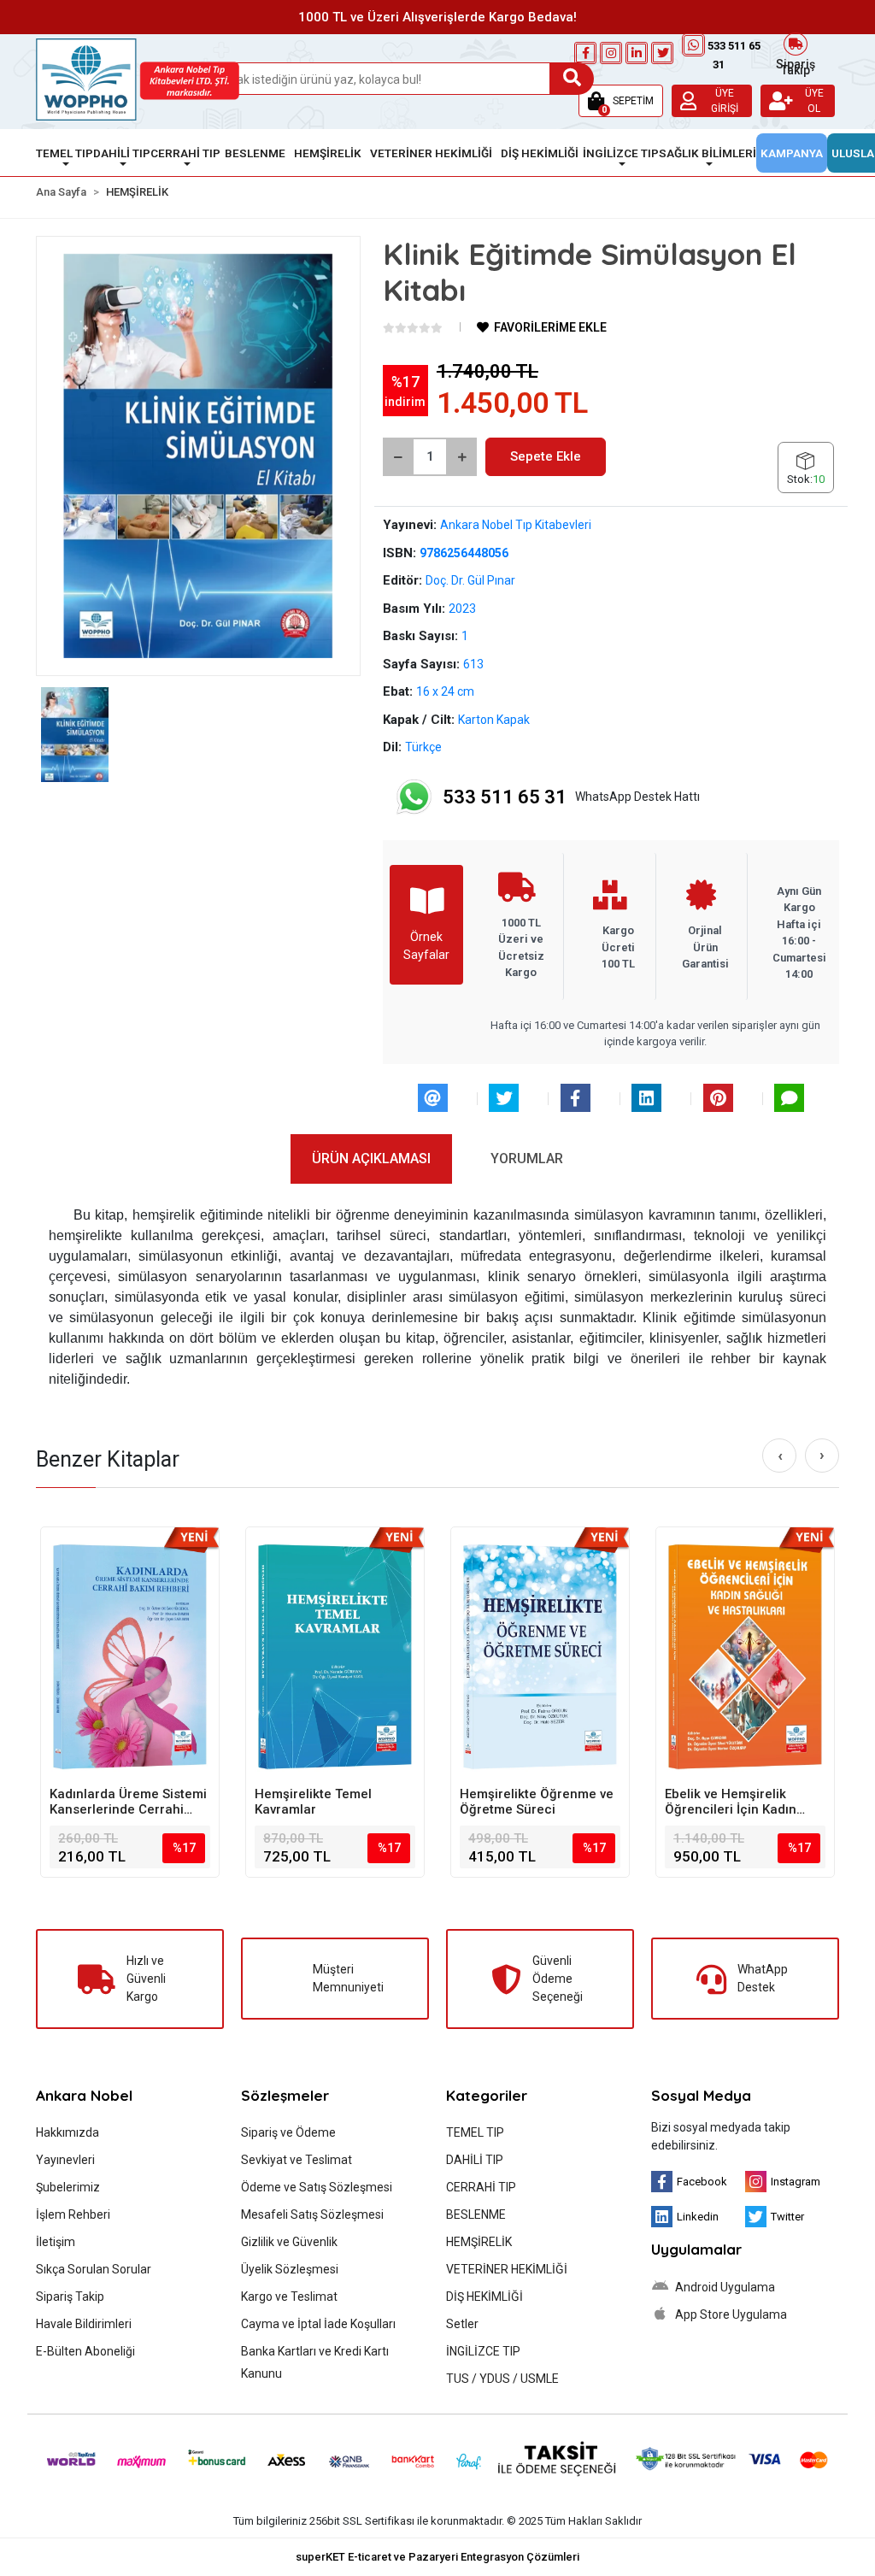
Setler (462, 2324)
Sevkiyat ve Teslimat (297, 2160)
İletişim (56, 2242)
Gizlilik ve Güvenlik (289, 2242)
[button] (621, 101)
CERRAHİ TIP (481, 2187)
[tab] (371, 1159)
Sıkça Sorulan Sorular (94, 2269)
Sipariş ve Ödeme (288, 2132)
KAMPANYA (792, 153)
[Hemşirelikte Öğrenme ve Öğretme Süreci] (540, 1656)
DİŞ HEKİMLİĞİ (484, 2297)
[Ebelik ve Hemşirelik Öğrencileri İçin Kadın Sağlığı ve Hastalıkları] (745, 1656)
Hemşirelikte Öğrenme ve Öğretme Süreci (537, 1802)
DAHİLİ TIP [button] (122, 153)
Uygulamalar (696, 2249)
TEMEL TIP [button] (65, 153)
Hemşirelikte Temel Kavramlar (313, 1802)
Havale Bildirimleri (84, 2324)
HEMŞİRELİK (479, 2242)
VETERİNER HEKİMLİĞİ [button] (431, 153)
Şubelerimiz (68, 2187)
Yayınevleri (65, 2160)
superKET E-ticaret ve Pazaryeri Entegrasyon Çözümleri (437, 2557)
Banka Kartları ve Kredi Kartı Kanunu (315, 2362)
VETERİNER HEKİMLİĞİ (507, 2269)
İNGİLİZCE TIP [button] (621, 153)
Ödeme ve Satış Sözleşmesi (317, 2187)
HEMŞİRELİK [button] (328, 153)
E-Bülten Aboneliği (85, 2351)
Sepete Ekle (546, 456)
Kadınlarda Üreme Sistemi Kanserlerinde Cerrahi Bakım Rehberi (128, 1802)
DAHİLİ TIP (475, 2160)
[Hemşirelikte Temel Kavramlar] (335, 1656)
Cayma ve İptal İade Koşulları (318, 2324)
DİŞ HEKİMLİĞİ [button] (540, 153)
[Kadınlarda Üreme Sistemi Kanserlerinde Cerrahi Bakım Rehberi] (130, 1656)
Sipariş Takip (796, 65)
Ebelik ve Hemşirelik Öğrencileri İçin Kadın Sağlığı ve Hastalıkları (731, 1802)
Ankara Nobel (84, 2095)
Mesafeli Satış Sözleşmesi (312, 2214)
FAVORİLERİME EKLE (549, 327)
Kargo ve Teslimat (289, 2297)
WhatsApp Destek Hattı (571, 797)
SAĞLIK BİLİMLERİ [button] (708, 153)
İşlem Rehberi (73, 2214)
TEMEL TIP (475, 2132)
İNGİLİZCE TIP (483, 2351)
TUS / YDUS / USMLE (502, 2379)
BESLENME (476, 2214)
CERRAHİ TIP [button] (185, 153)
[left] (780, 1456)
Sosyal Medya (701, 2095)
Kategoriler (487, 2095)
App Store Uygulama (730, 2314)
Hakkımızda (68, 2132)
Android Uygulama (724, 2287)
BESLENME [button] (255, 153)
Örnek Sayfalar (426, 946)
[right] (822, 1456)
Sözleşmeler (285, 2095)
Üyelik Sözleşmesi (290, 2269)
